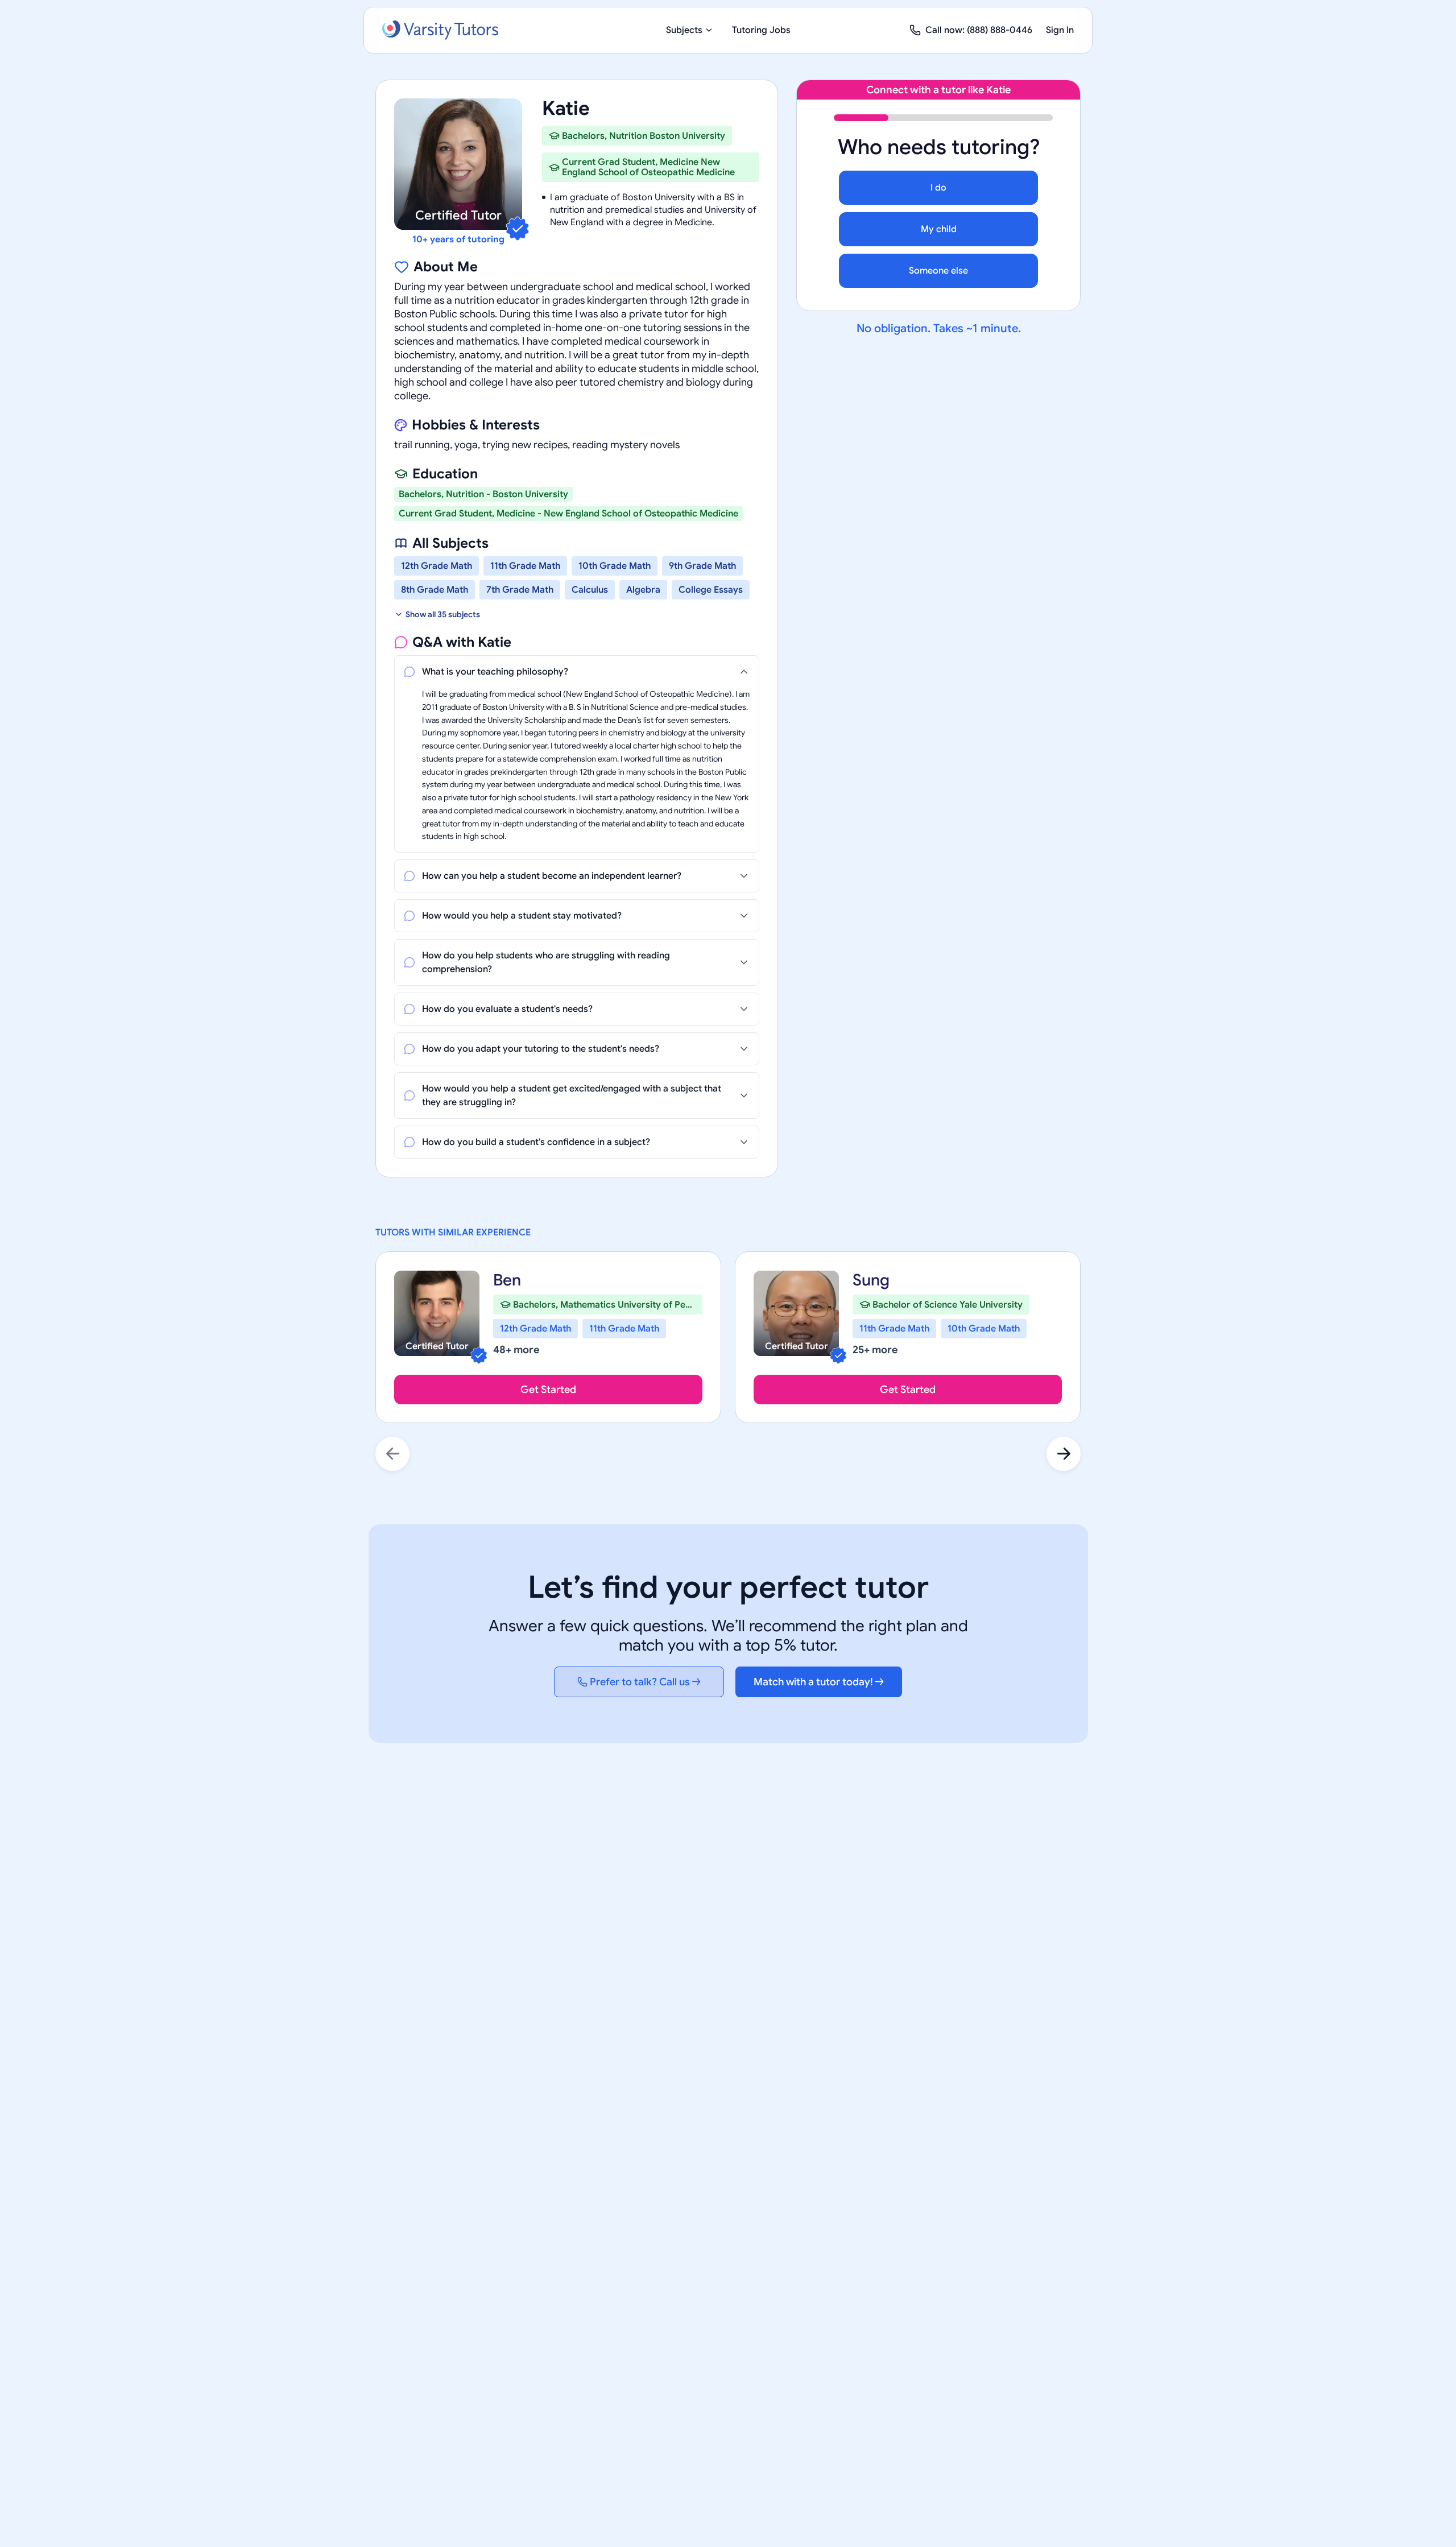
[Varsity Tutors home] (440, 30)
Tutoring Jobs (761, 30)
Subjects (684, 30)
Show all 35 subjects (443, 614)
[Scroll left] (392, 1454)
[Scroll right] (1064, 1454)
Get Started (548, 1390)
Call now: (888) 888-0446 (979, 30)
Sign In (1060, 30)
